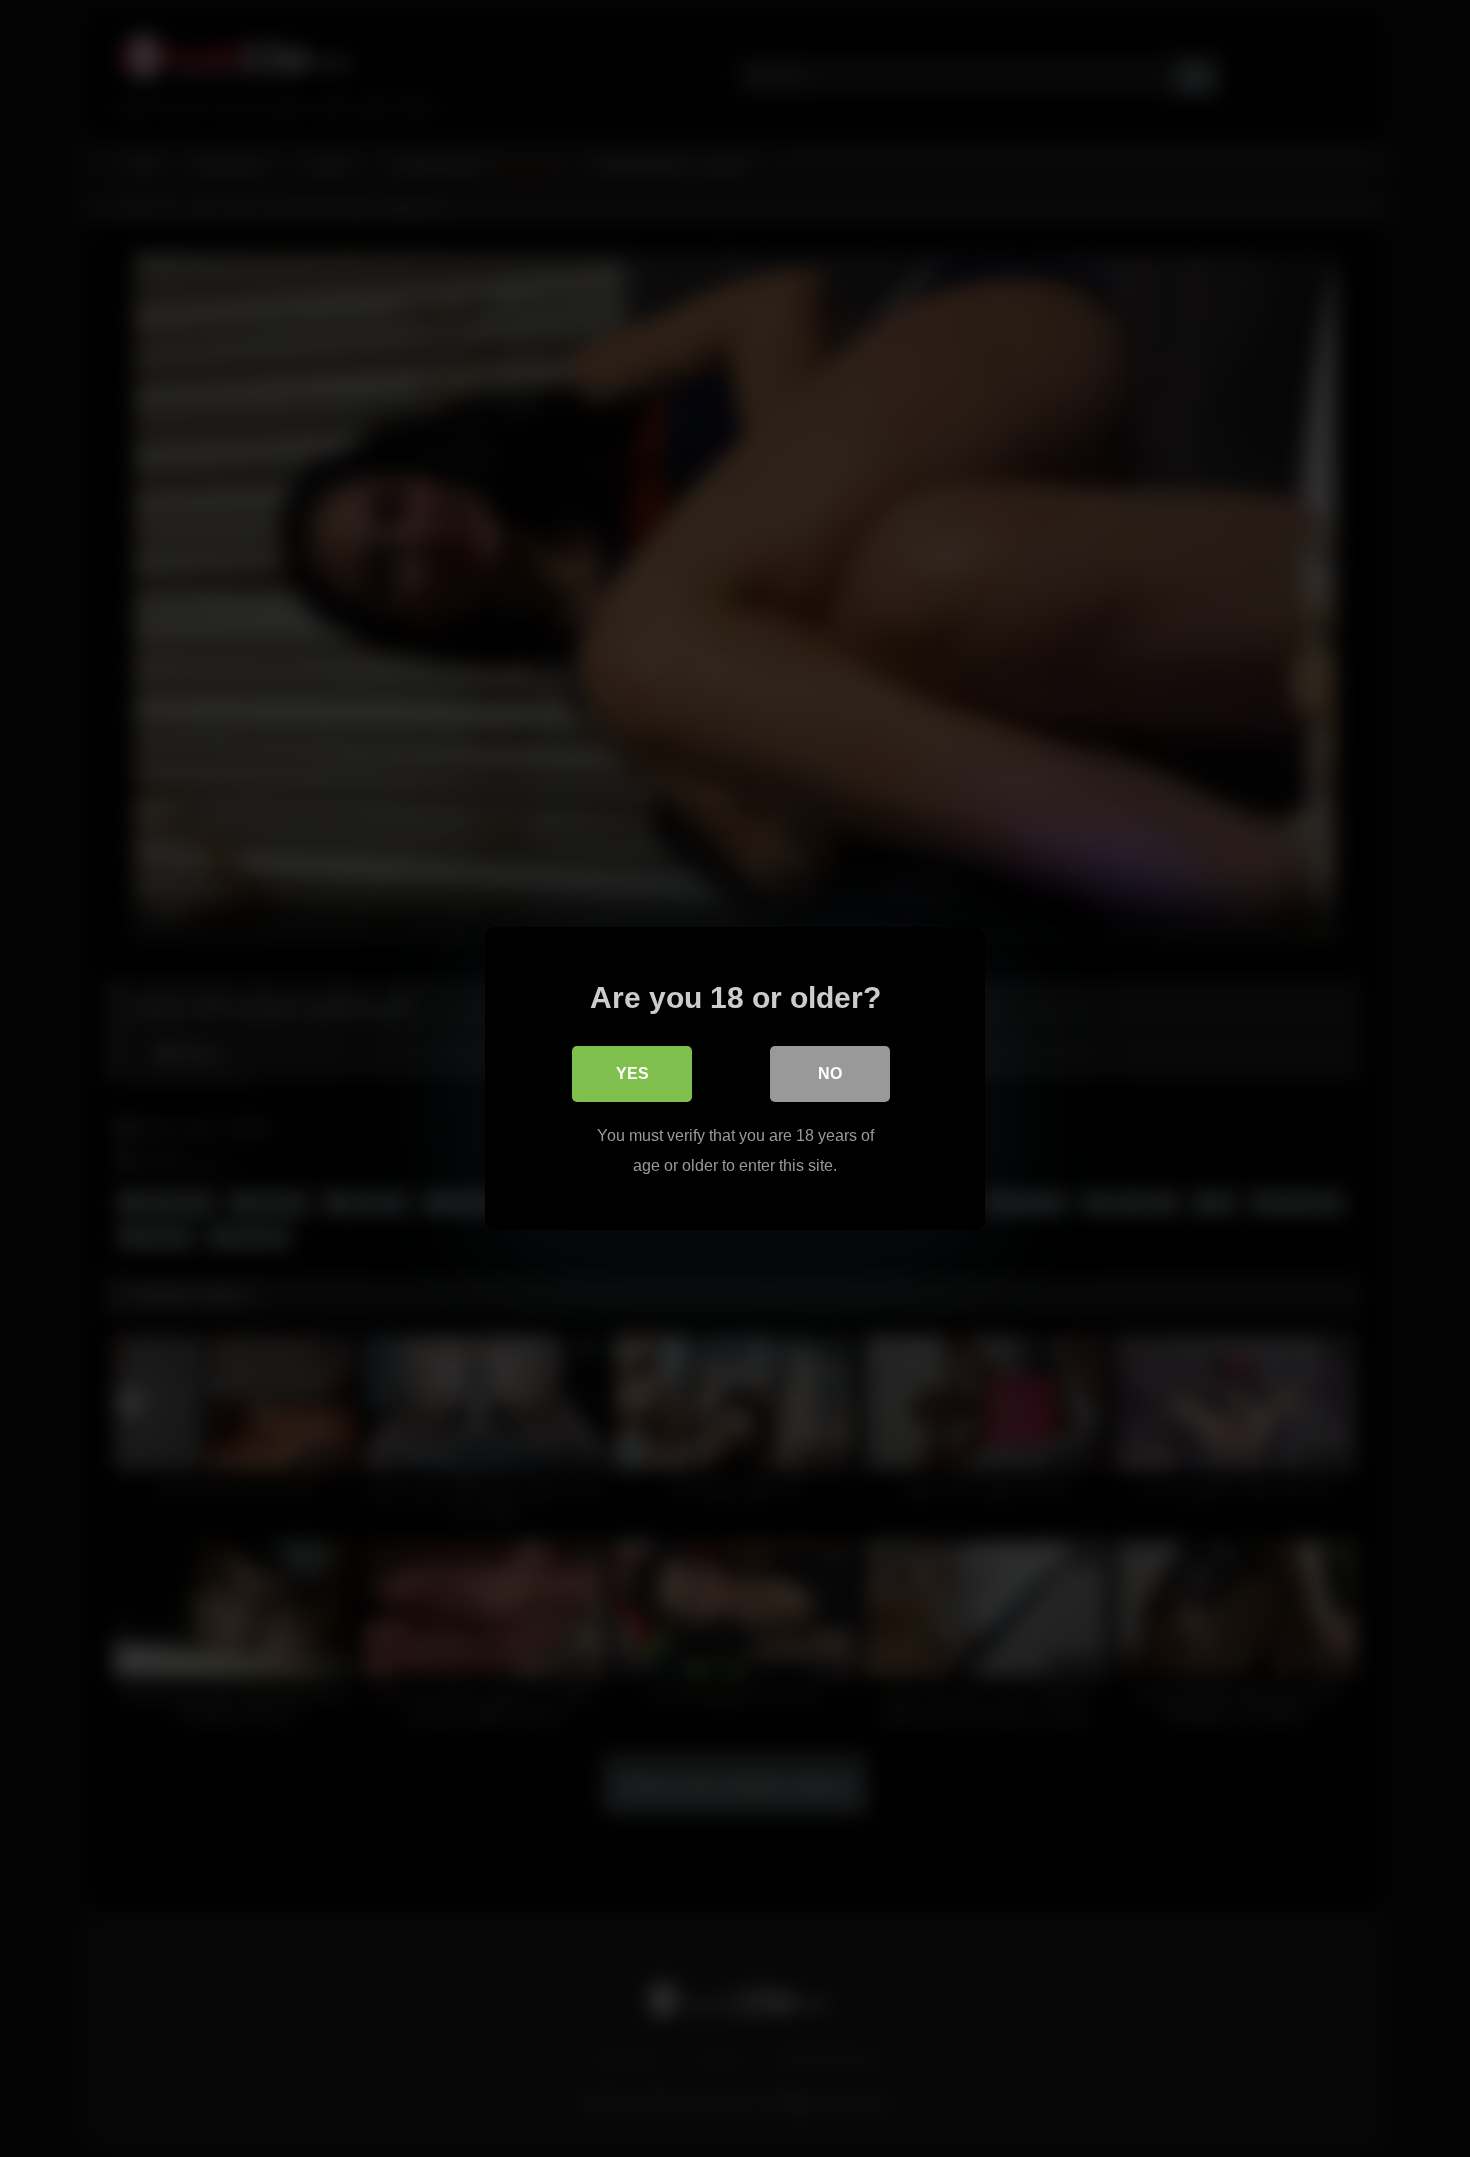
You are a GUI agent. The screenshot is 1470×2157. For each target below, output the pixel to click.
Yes (632, 1073)
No (830, 1073)
